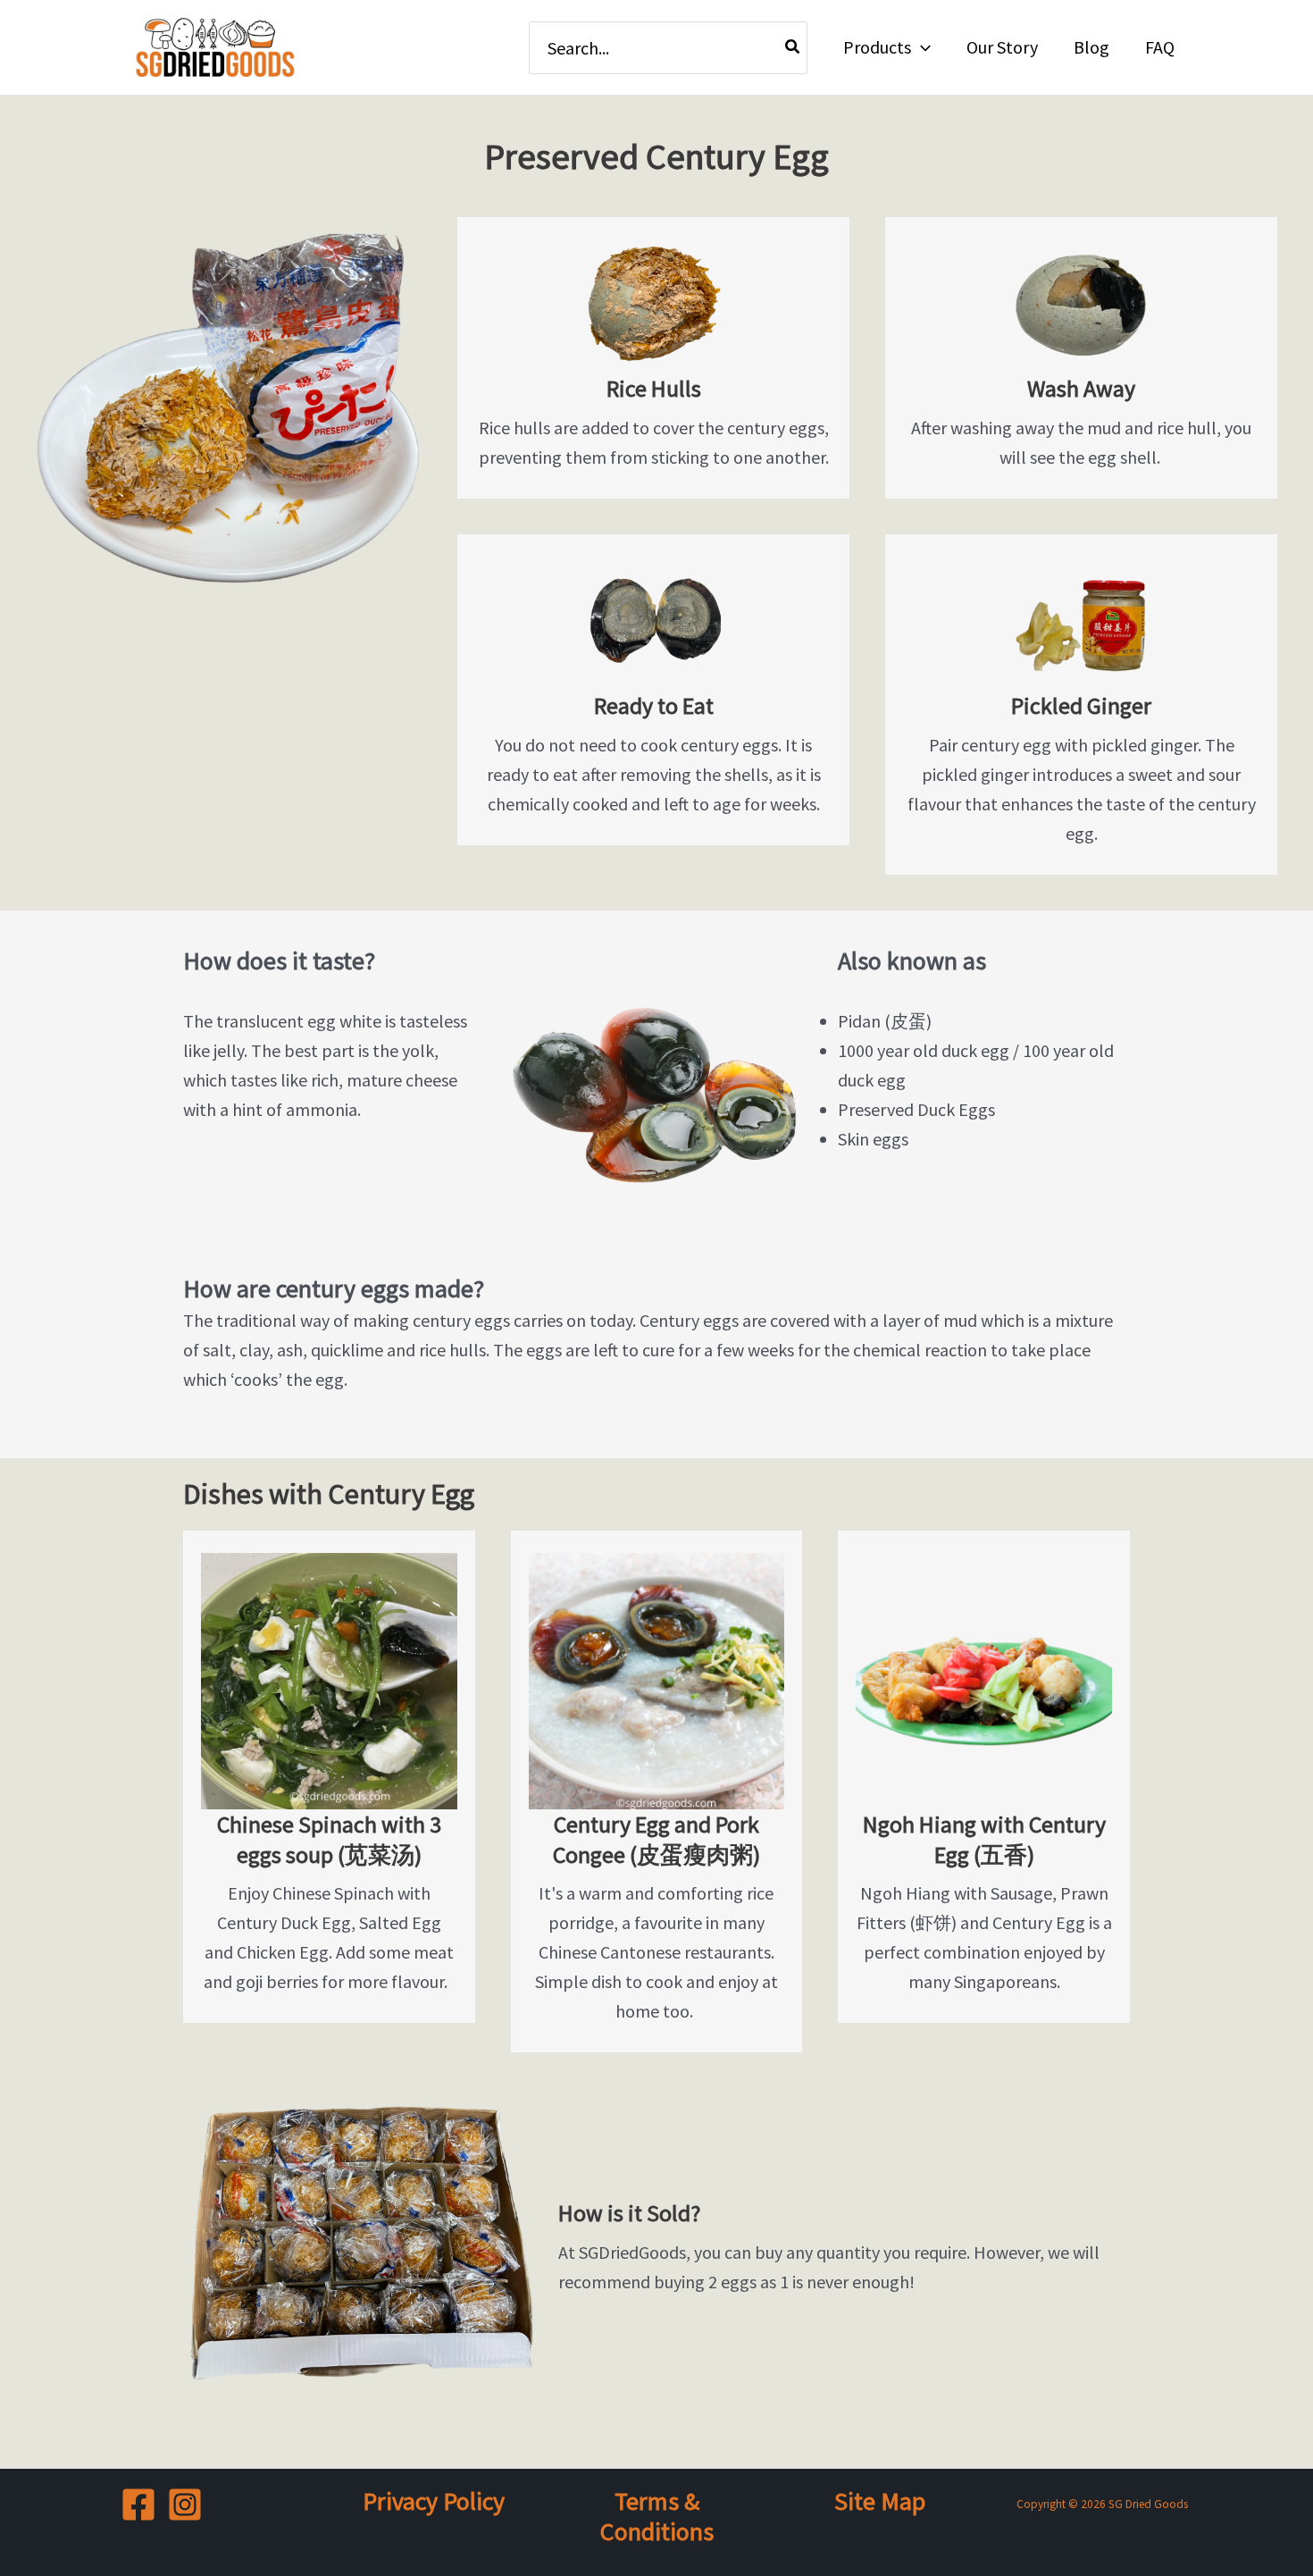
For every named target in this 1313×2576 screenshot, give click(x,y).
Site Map (880, 2501)
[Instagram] (185, 2505)
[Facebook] (138, 2505)
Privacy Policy (434, 2501)
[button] (921, 47)
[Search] (793, 48)
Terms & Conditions (657, 2516)
